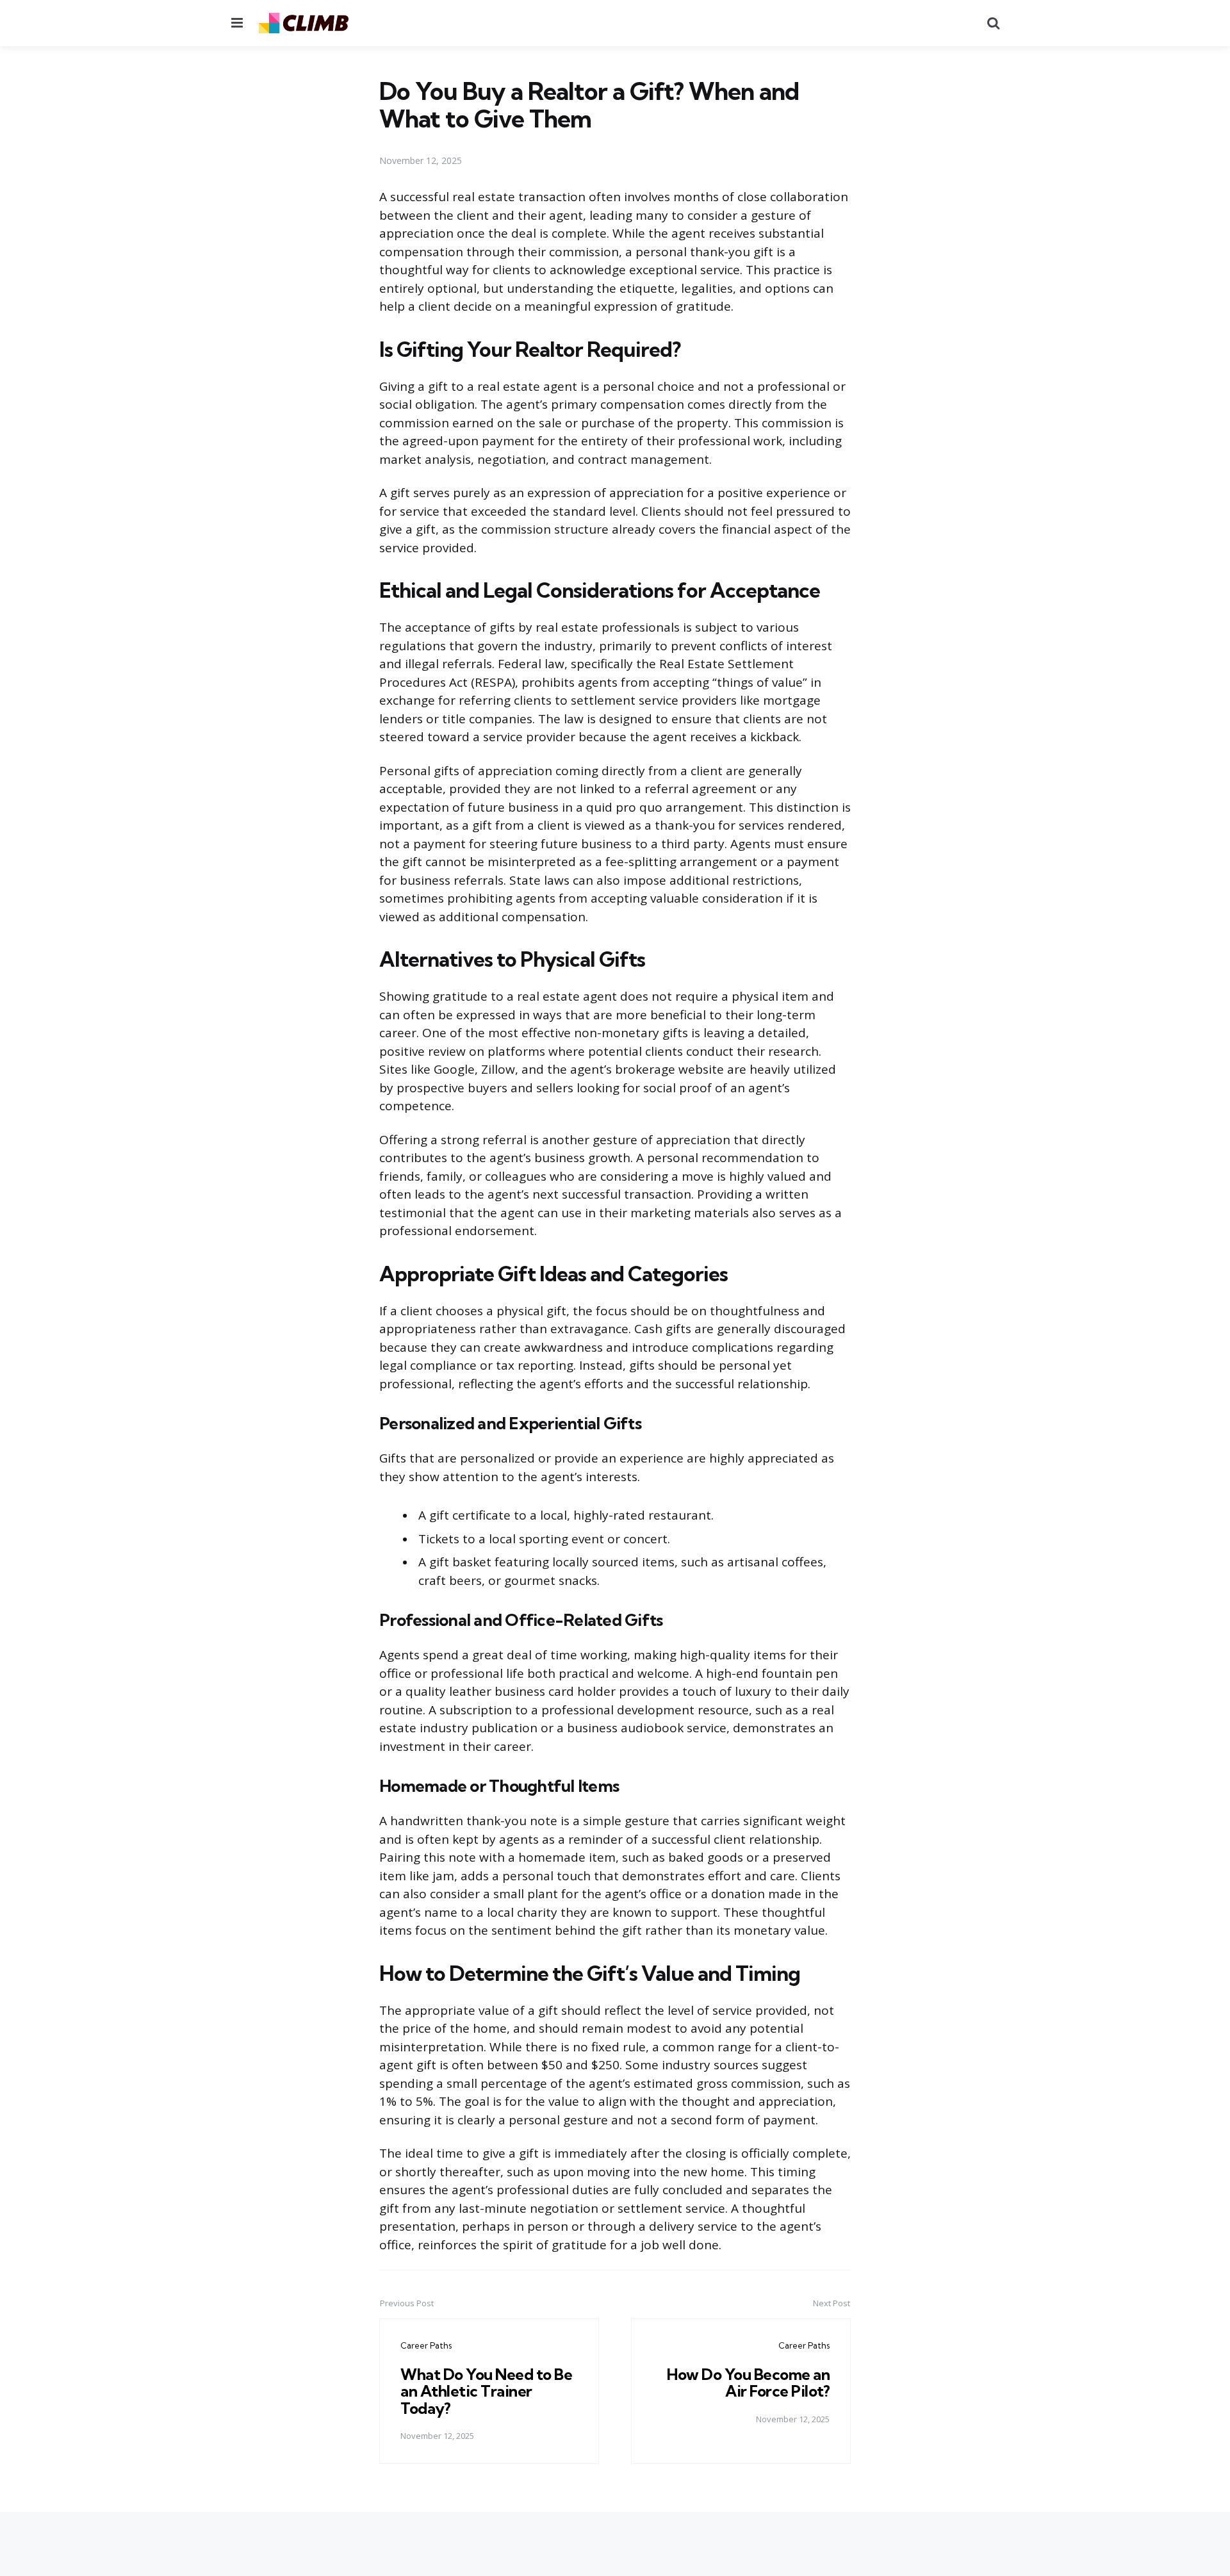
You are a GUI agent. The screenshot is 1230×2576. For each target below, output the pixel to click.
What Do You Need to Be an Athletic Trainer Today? (486, 2391)
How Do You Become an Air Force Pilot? (748, 2383)
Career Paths (426, 2345)
